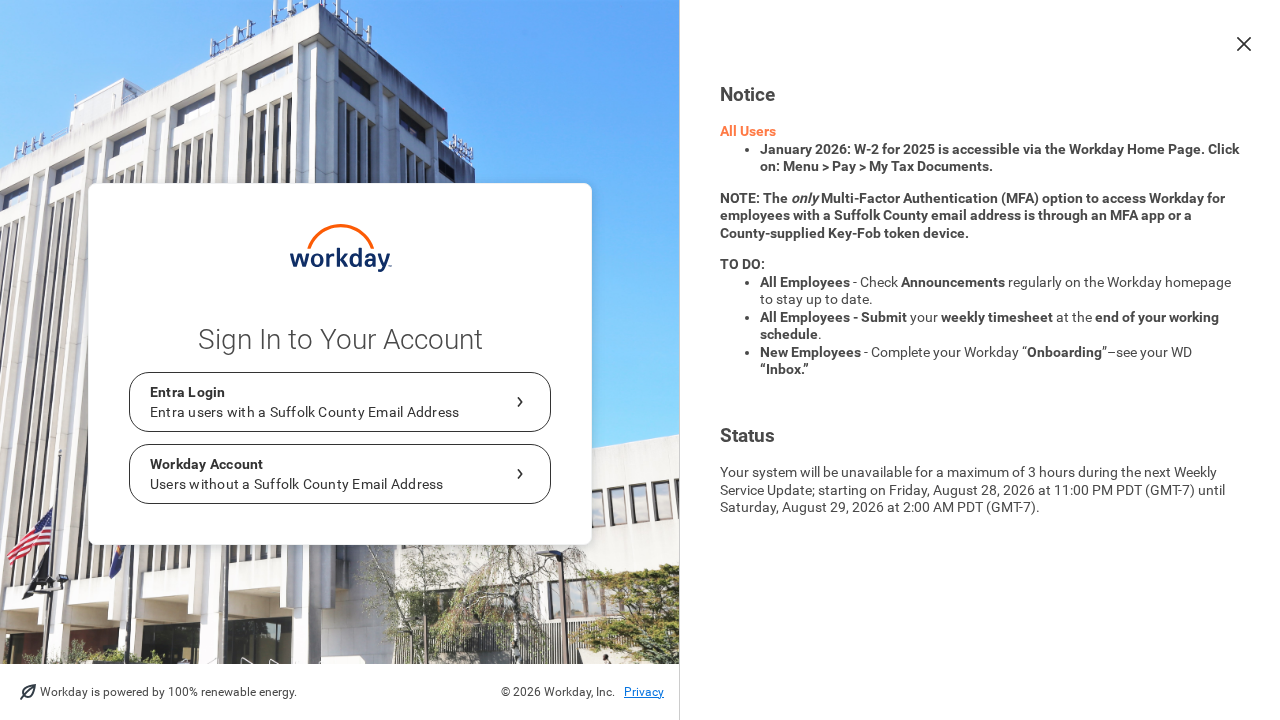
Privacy (644, 692)
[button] (1244, 44)
